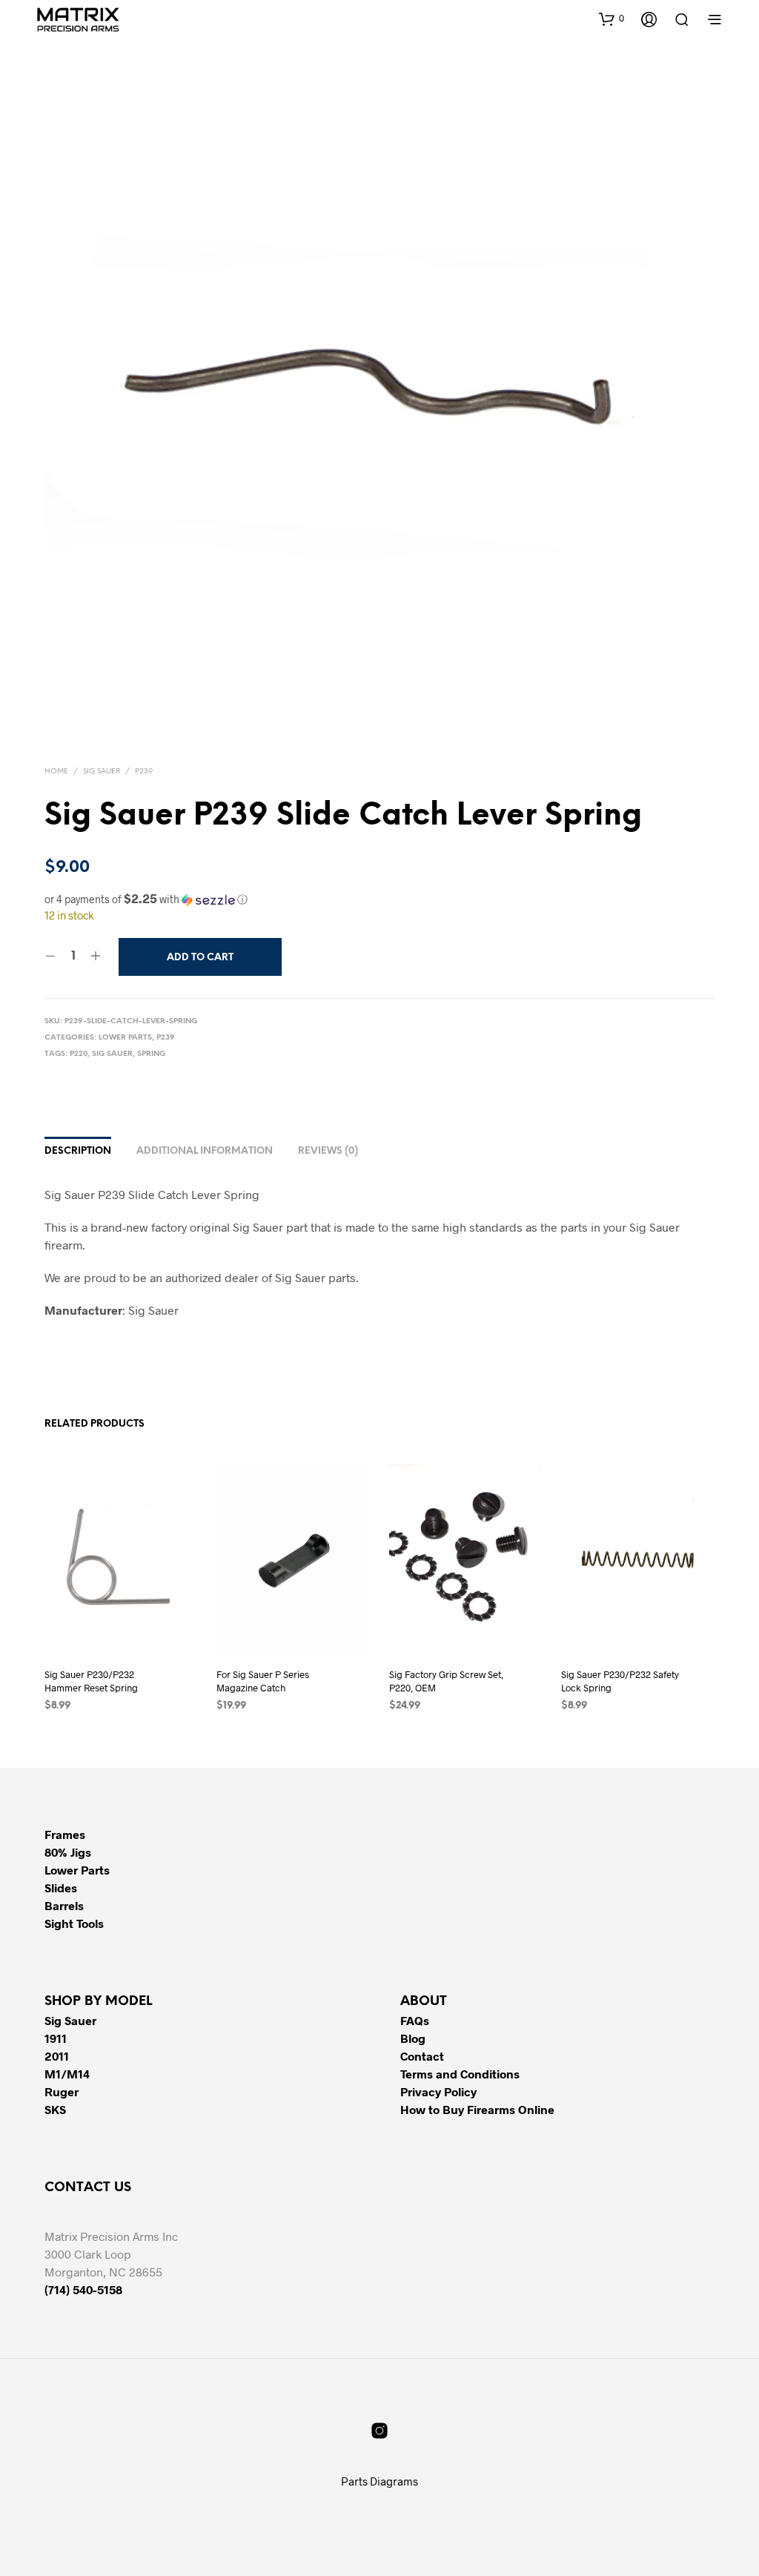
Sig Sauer (102, 772)
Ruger (62, 2091)
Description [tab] (78, 1151)
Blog (413, 2038)
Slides (61, 1888)
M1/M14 (67, 2074)
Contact (422, 2056)
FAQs (415, 2020)
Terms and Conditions (460, 2074)
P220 (79, 1054)
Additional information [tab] (205, 1151)
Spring (151, 1054)
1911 (56, 2038)
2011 (57, 2056)
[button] (611, 19)
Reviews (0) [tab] (328, 1151)
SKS (55, 2109)
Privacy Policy (438, 2091)
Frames (65, 1834)
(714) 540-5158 (83, 2289)
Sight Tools (74, 1923)
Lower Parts (125, 1038)
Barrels (64, 1905)
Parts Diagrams (379, 2481)
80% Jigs (68, 1852)
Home (56, 772)
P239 (144, 772)
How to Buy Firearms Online (477, 2109)
